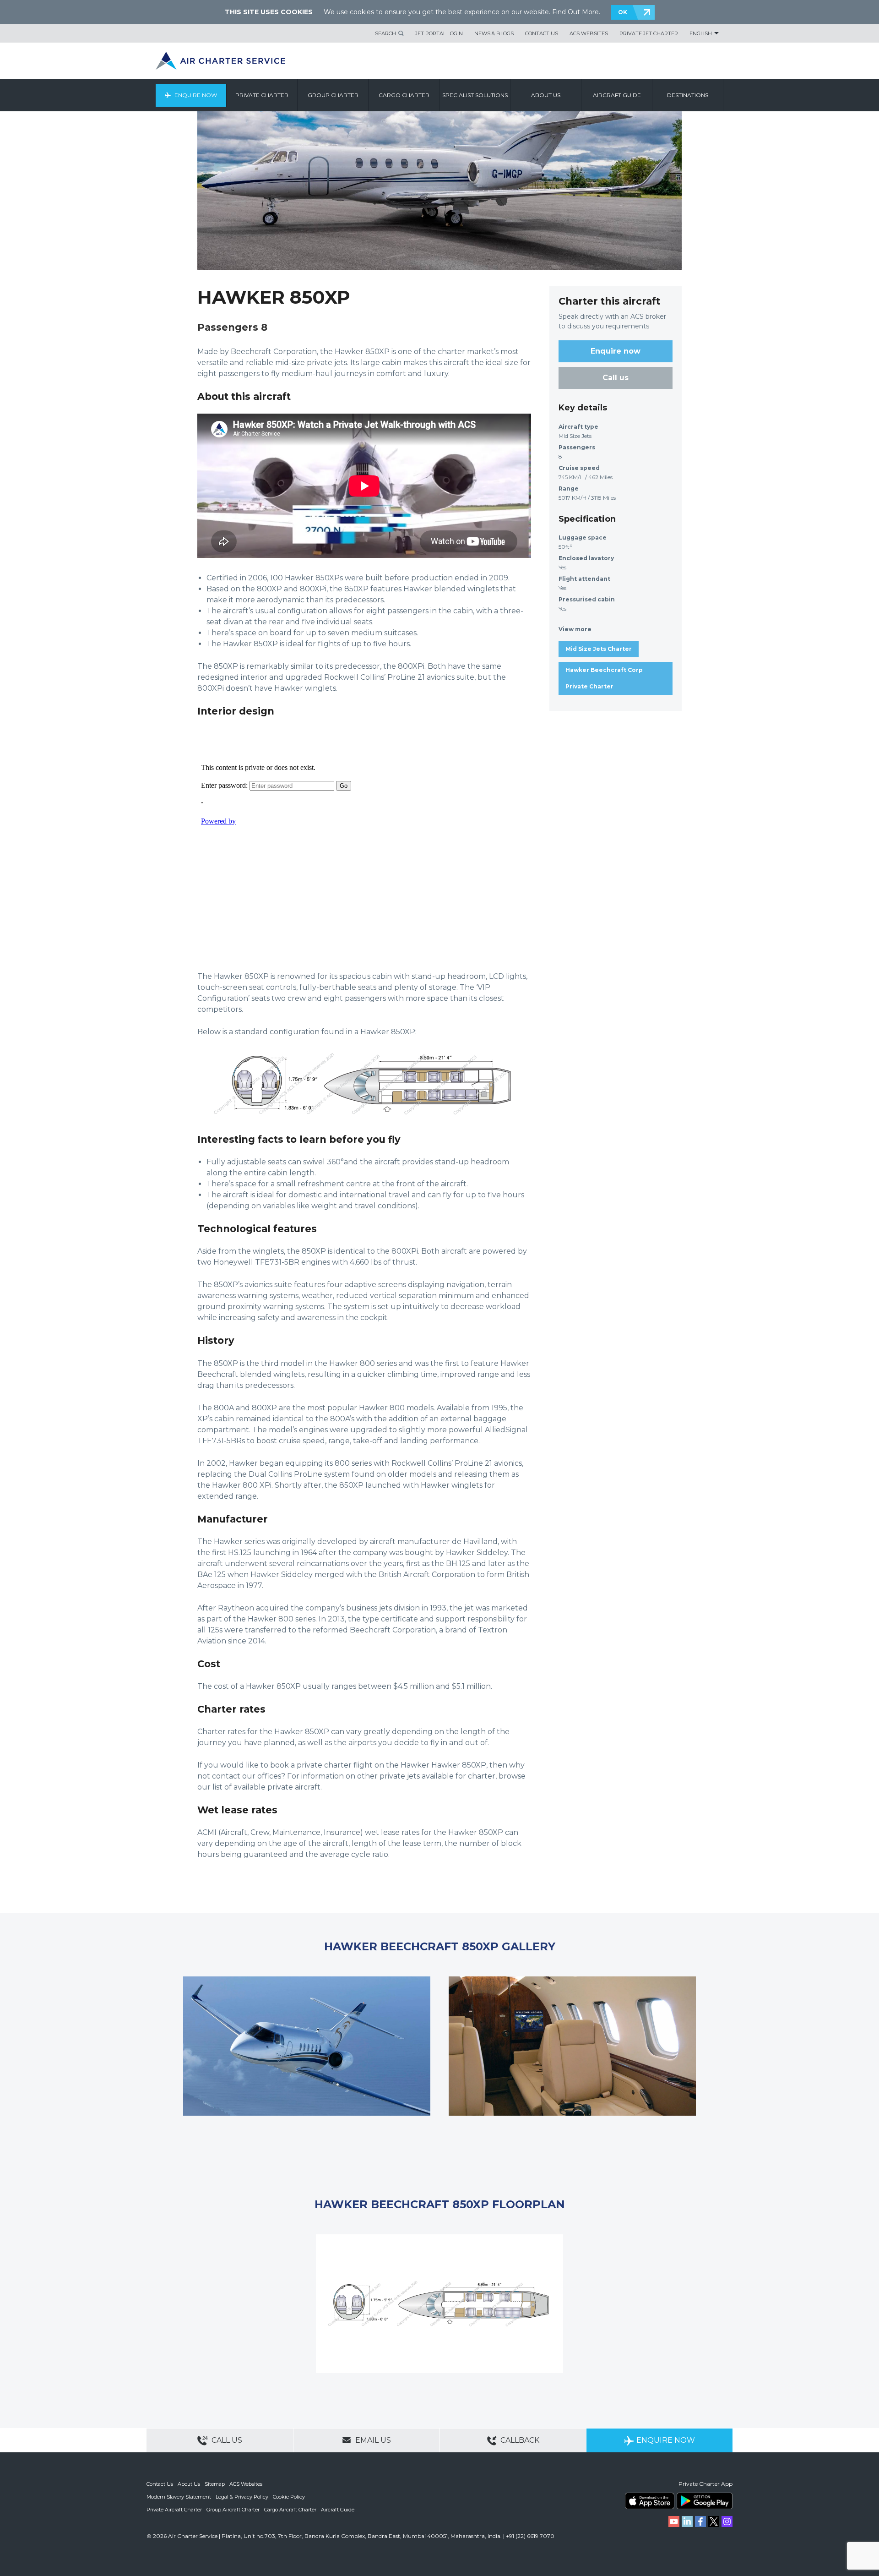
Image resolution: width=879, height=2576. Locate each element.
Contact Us (542, 33)
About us (546, 95)
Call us (616, 378)
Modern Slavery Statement (179, 2497)
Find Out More (575, 12)
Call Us (226, 2440)
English (701, 33)
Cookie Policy (289, 2497)
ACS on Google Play (705, 2501)
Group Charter (333, 95)
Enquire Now (196, 95)
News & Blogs (494, 33)
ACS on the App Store (650, 2501)
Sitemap (215, 2484)
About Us (189, 2484)
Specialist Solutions (475, 95)
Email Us (372, 2440)
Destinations (688, 95)
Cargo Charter (404, 95)
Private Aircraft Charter (174, 2510)
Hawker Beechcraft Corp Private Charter (604, 678)
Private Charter (262, 95)
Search (385, 33)
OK (623, 12)
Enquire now (616, 351)
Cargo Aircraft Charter (290, 2510)
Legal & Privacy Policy (242, 2497)
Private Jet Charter (649, 33)
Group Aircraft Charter (233, 2510)
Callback (519, 2440)
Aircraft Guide (617, 95)
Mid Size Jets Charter (599, 649)
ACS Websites (589, 33)
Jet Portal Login (439, 33)
